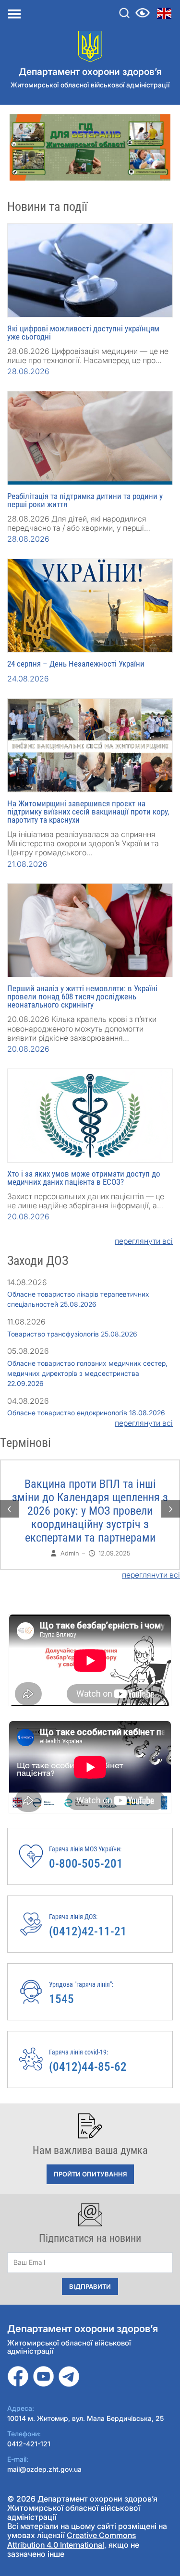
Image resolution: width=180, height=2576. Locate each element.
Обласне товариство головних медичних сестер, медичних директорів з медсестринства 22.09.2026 (87, 1373)
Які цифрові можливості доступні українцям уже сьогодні (83, 333)
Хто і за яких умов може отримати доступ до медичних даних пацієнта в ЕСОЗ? (84, 1178)
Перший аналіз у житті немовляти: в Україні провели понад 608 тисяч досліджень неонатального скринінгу (82, 996)
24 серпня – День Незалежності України (76, 664)
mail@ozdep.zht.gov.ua (44, 2469)
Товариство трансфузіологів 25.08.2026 (72, 1334)
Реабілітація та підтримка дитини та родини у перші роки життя (85, 500)
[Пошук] (124, 13)
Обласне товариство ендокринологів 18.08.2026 (86, 1413)
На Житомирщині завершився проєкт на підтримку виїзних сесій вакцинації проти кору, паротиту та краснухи (88, 812)
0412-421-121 (29, 2444)
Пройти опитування (90, 2174)
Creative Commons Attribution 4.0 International (72, 2540)
